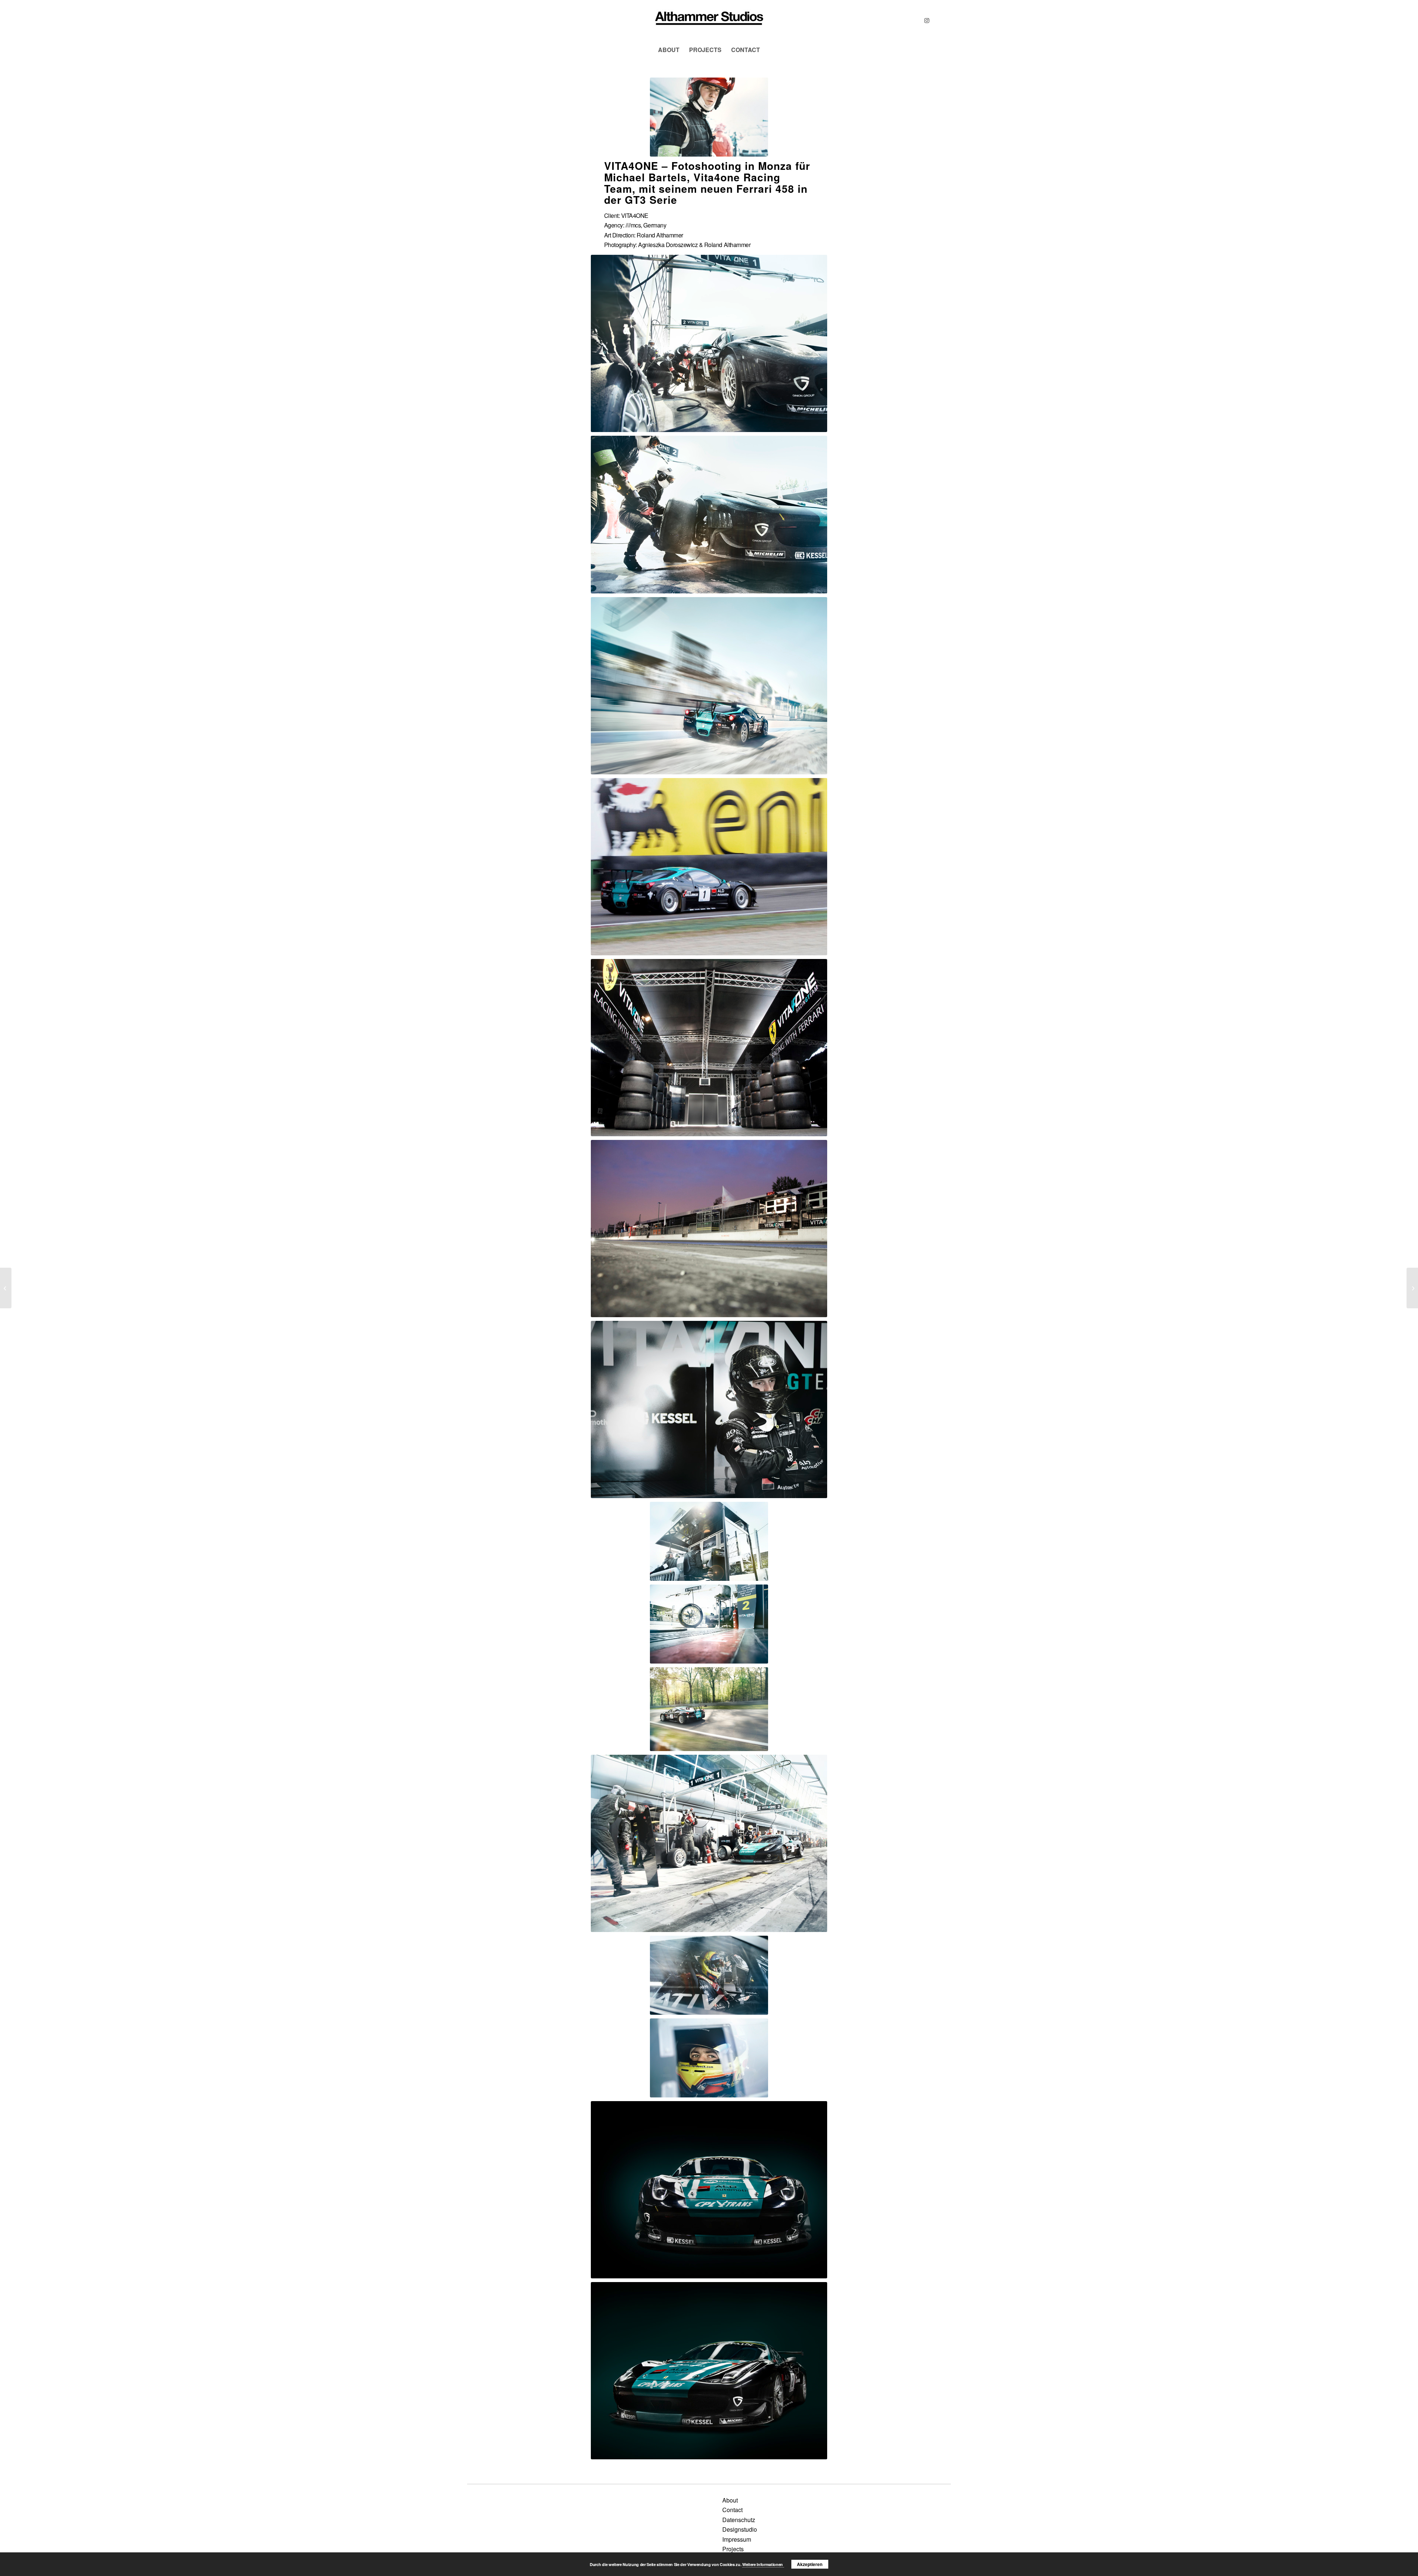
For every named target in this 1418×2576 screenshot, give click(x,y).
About (730, 2500)
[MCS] (709, 20)
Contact (732, 2510)
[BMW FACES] (1412, 1288)
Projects (733, 2549)
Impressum (737, 2539)
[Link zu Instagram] (927, 20)
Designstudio (740, 2529)
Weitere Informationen (763, 2564)
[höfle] (6, 1288)
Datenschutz (739, 2520)
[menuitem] (669, 50)
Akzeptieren (810, 2564)
